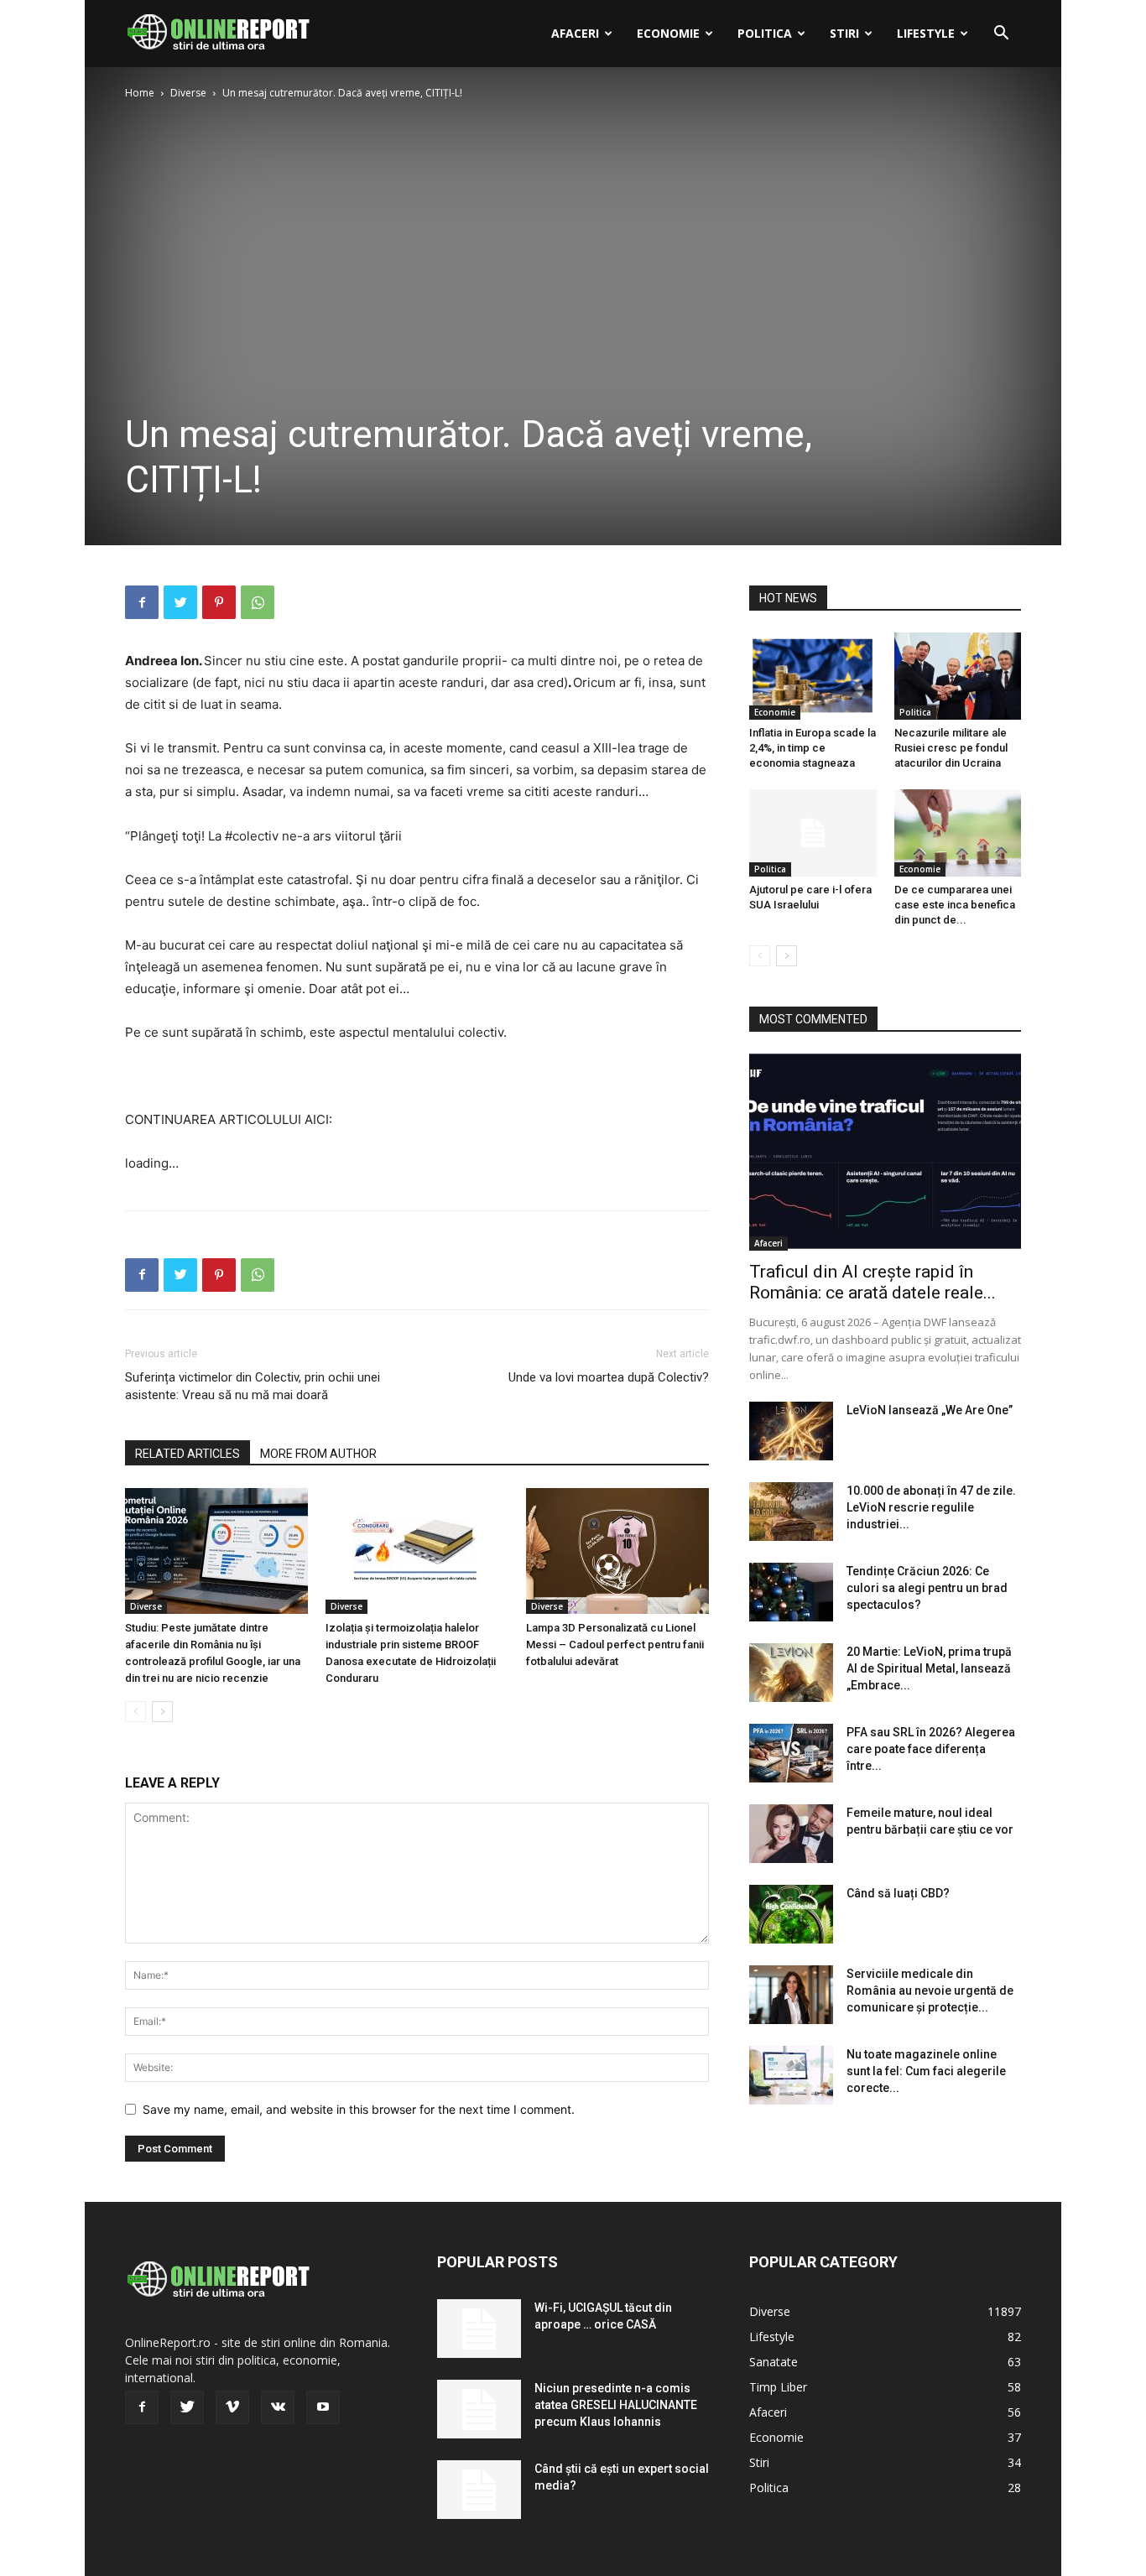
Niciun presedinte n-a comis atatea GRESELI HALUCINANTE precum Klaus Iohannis (616, 2405)
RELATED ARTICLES (188, 1454)
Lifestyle (926, 33)
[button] (1001, 35)
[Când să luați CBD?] (791, 1914)
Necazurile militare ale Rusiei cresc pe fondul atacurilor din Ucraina (951, 748)
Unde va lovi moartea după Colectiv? (609, 1377)
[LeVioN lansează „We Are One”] (791, 1431)
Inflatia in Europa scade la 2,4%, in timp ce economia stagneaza (813, 748)
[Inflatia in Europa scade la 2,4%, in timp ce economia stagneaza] (813, 676)
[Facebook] (142, 602)
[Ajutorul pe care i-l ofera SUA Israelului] (813, 833)
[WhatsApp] (258, 602)
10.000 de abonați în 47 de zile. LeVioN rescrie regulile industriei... (931, 1507)
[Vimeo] (232, 2407)
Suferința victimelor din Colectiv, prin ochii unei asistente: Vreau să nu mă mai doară (253, 1386)
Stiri (844, 33)
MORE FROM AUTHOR (318, 1454)
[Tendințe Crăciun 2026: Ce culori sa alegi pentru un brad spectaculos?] (791, 1592)
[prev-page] (135, 1712)
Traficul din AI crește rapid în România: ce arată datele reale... (873, 1282)
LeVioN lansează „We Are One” (930, 1410)
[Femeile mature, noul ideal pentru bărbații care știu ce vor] (791, 1834)
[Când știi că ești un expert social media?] (479, 2490)
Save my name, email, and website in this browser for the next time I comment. (359, 2109)
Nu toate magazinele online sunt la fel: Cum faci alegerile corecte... (926, 2071)
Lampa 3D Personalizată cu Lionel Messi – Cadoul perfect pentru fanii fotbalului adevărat (615, 1644)
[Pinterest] (219, 602)
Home (140, 93)
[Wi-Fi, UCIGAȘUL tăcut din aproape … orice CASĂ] (479, 2329)
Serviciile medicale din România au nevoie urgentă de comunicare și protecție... (930, 1991)
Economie (668, 33)
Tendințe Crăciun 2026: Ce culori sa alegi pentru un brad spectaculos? (927, 1588)
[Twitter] (180, 602)
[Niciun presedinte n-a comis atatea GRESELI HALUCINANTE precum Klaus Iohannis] (479, 2409)
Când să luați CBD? (898, 1893)
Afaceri (575, 33)
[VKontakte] (278, 2407)
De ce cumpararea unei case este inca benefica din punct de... (955, 905)
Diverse (188, 93)
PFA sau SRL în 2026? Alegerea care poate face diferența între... (931, 1749)
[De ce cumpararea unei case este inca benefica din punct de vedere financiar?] (958, 833)
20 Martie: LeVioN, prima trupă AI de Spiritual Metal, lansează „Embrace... (929, 1668)
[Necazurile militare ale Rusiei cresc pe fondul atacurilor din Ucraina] (958, 676)
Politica (765, 33)
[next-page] (162, 1712)
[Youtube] (323, 2407)
